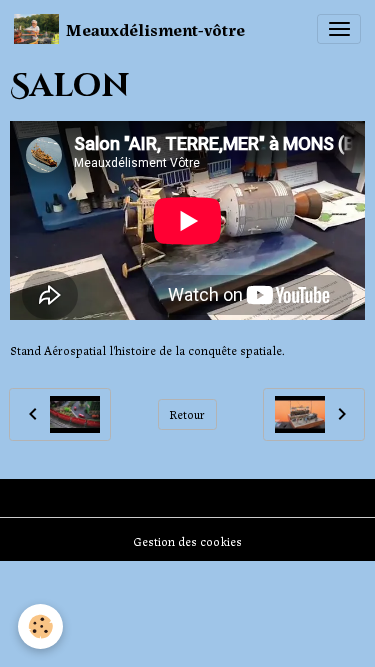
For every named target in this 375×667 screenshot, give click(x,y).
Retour (187, 414)
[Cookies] (40, 626)
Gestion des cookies (187, 541)
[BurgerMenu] (339, 29)
